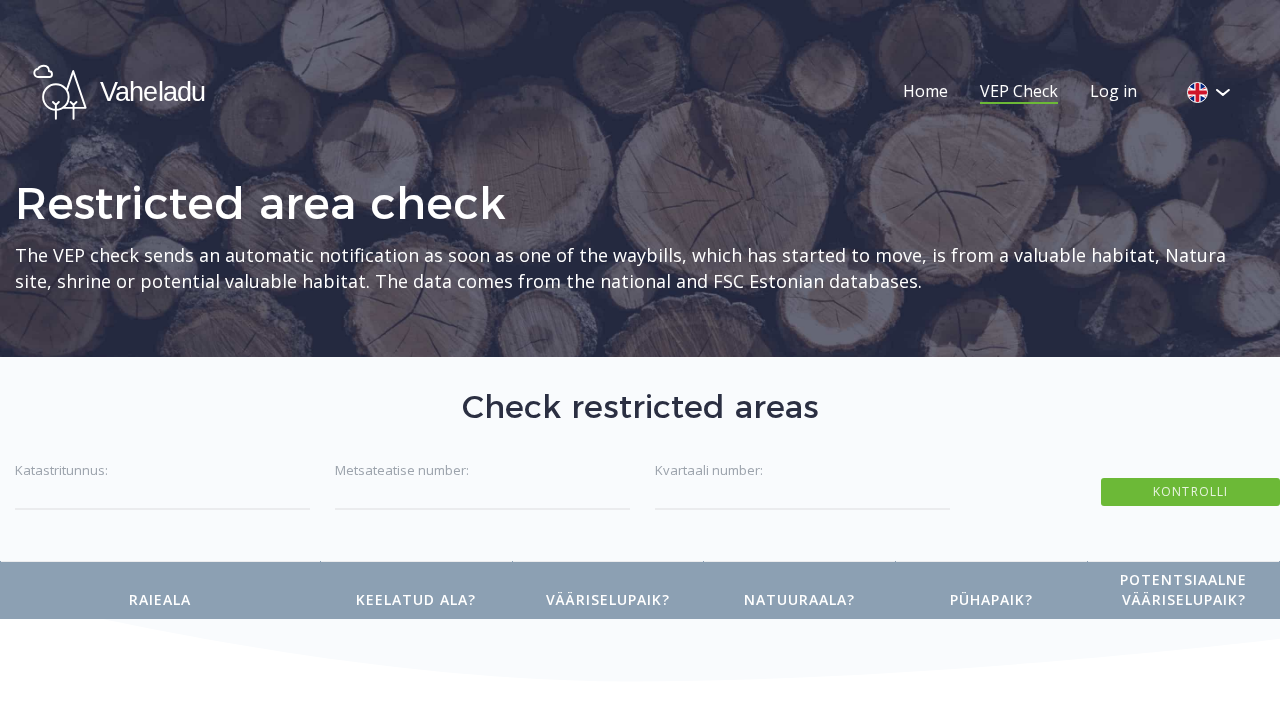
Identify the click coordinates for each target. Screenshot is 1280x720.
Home (925, 91)
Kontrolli (1190, 491)
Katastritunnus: (61, 470)
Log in (1113, 91)
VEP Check (1019, 91)
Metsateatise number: (402, 470)
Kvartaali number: (709, 470)
